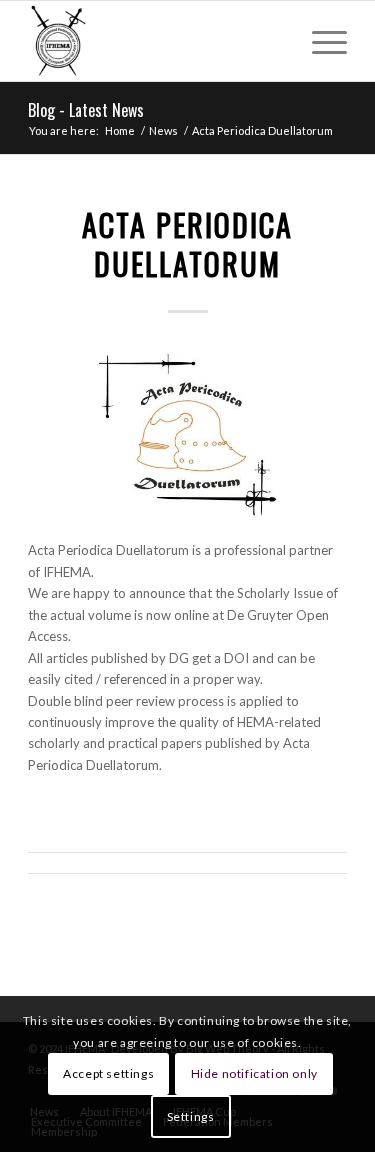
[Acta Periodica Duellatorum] (187, 434)
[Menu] (319, 41)
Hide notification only (254, 1073)
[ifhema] (155, 41)
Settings (191, 1116)
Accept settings (108, 1073)
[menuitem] (319, 41)
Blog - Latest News (86, 110)
